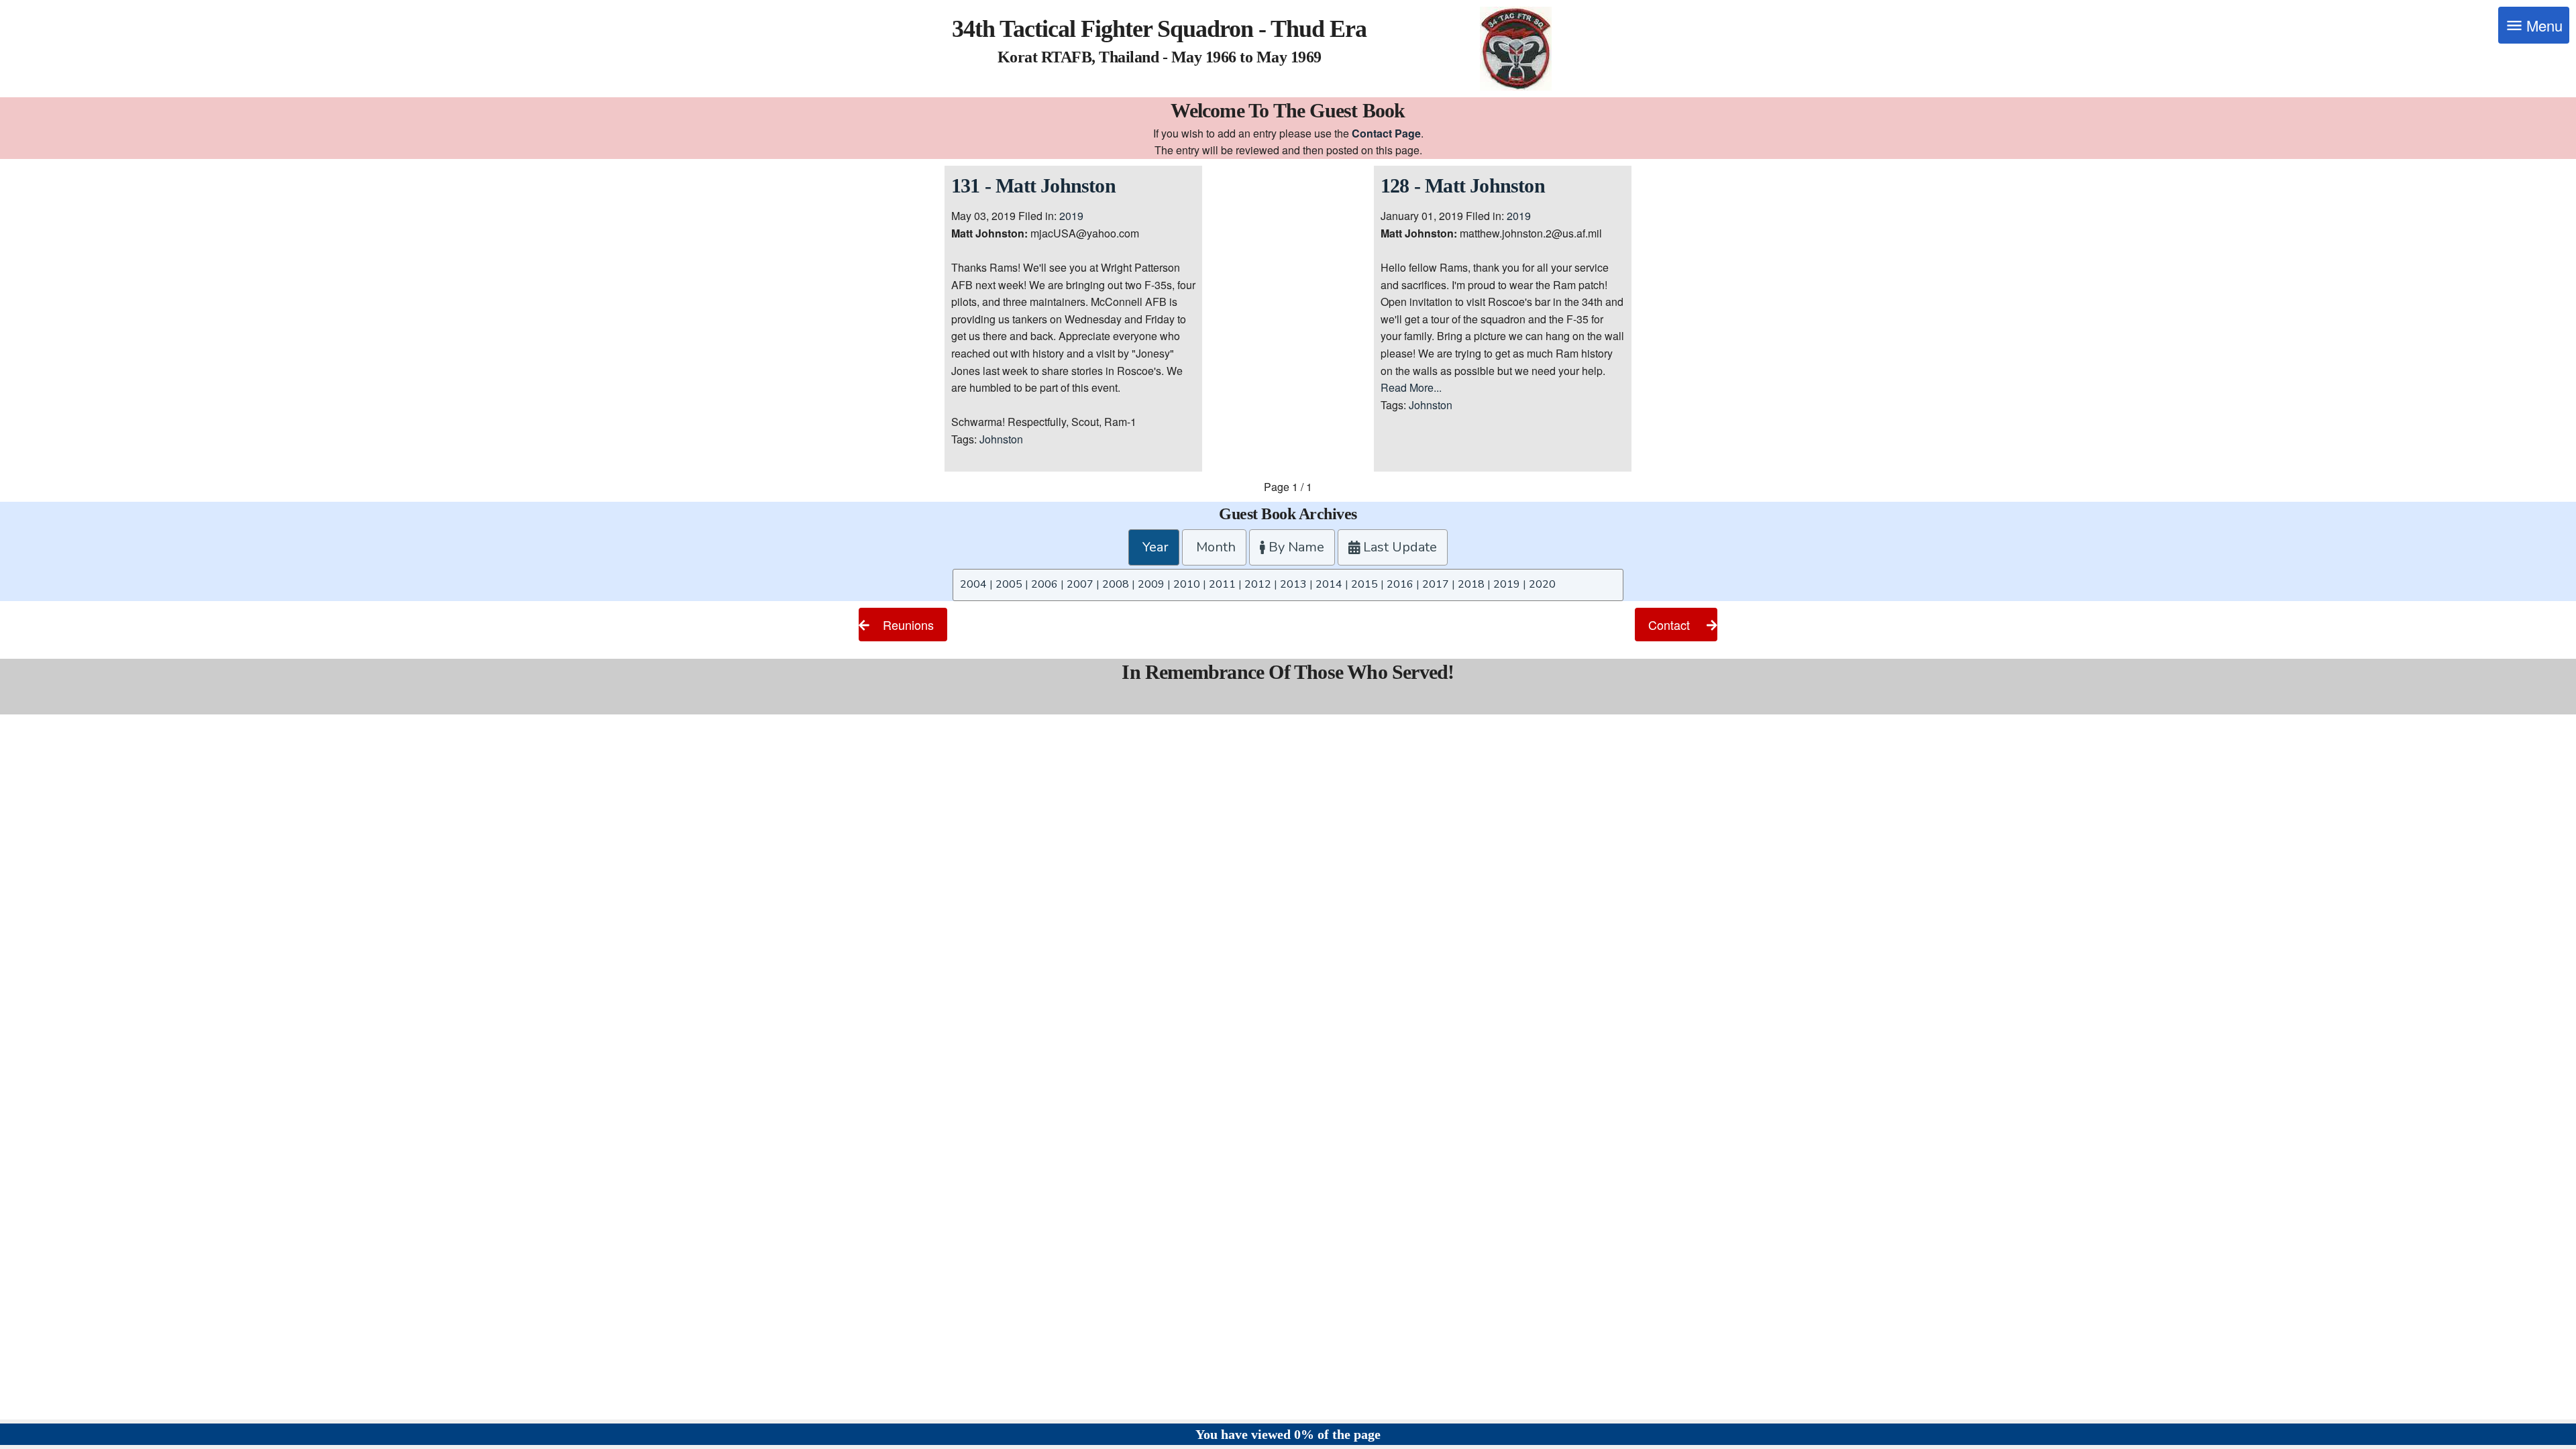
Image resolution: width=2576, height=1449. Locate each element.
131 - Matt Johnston (1033, 185)
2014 (1329, 584)
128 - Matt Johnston (1463, 185)
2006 (1044, 584)
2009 (1151, 584)
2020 (1542, 584)
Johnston (1001, 439)
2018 (1471, 584)
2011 (1222, 584)
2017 (1436, 584)
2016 (1400, 584)
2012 (1258, 584)
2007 (1080, 584)
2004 (973, 584)
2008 (1116, 584)
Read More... (1411, 387)
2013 (1293, 584)
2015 (1364, 584)
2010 (1187, 584)
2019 (1071, 216)
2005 (1009, 584)
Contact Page (1386, 133)
